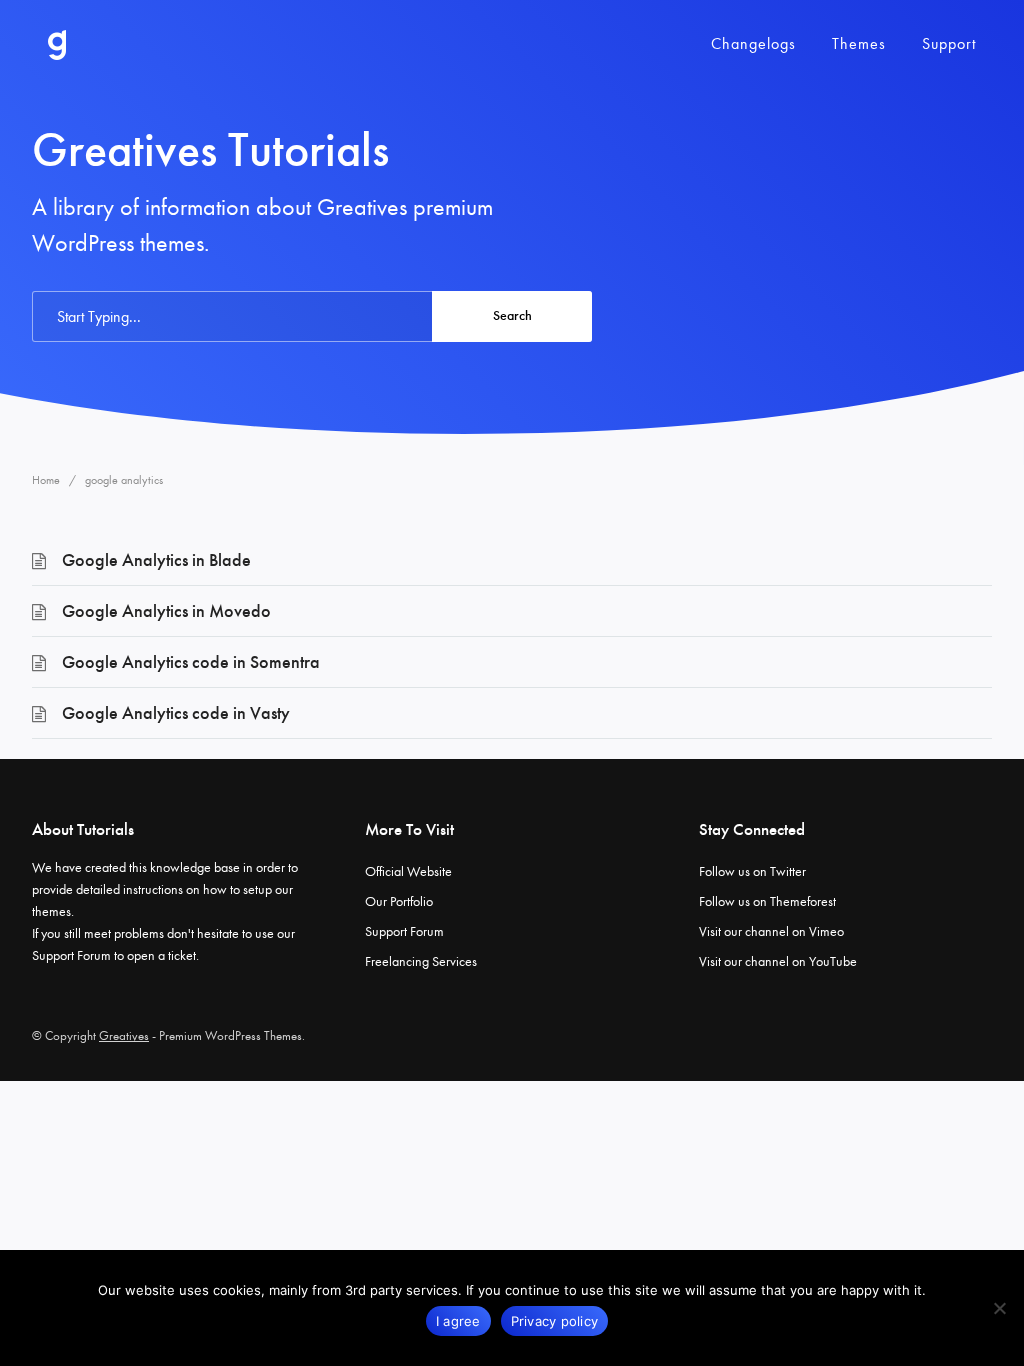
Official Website (408, 871)
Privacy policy (555, 1321)
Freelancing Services (421, 961)
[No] (999, 1308)
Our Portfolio (399, 901)
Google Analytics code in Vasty (176, 713)
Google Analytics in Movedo (166, 611)
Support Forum (71, 955)
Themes (859, 43)
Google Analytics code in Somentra (191, 662)
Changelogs (753, 43)
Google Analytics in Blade (156, 560)
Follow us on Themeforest (767, 901)
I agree (458, 1321)
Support (949, 43)
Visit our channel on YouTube (778, 961)
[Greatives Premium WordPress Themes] (57, 45)
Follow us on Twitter (752, 871)
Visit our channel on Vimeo (771, 931)
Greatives (124, 1035)
